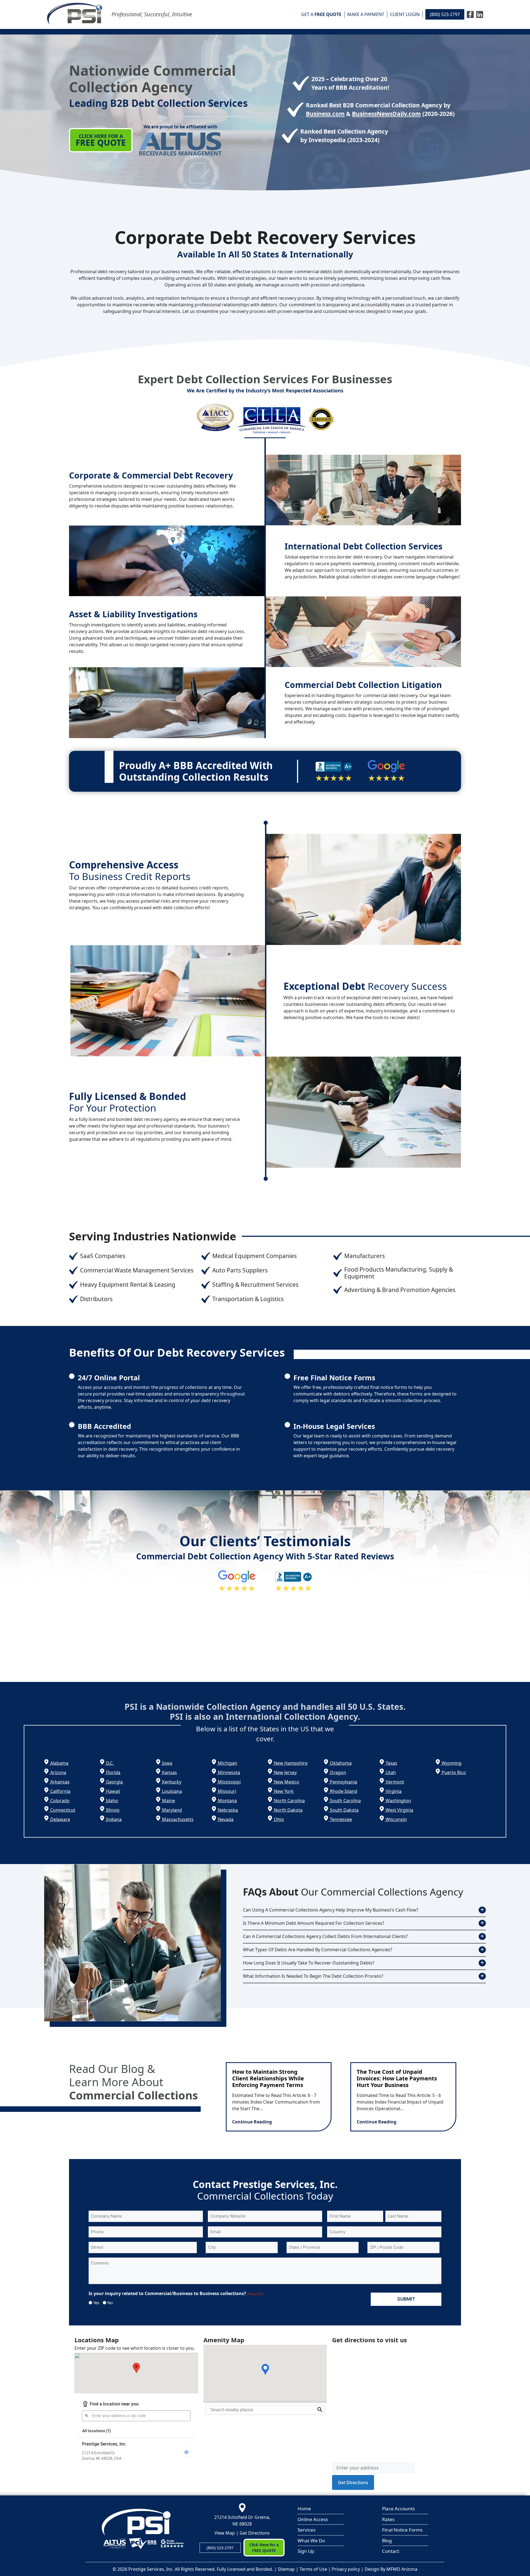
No (108, 2303)
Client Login (405, 14)
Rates (388, 2519)
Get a (321, 14)
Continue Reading (252, 2122)
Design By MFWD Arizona (391, 2569)
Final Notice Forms (402, 2530)
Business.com (325, 114)
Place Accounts (398, 2509)
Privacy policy (346, 2569)
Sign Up (306, 2551)
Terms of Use (313, 2569)
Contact (391, 2551)
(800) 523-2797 (445, 14)
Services (307, 2530)
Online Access (313, 2519)
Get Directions (255, 2533)
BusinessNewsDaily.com (386, 114)
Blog (387, 2541)
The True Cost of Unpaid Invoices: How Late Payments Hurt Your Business (397, 2078)
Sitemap (286, 2569)
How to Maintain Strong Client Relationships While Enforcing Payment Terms (268, 2078)
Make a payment (366, 14)
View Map (225, 2533)
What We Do (311, 2541)
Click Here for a (101, 140)
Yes (94, 2303)
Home (304, 2509)
